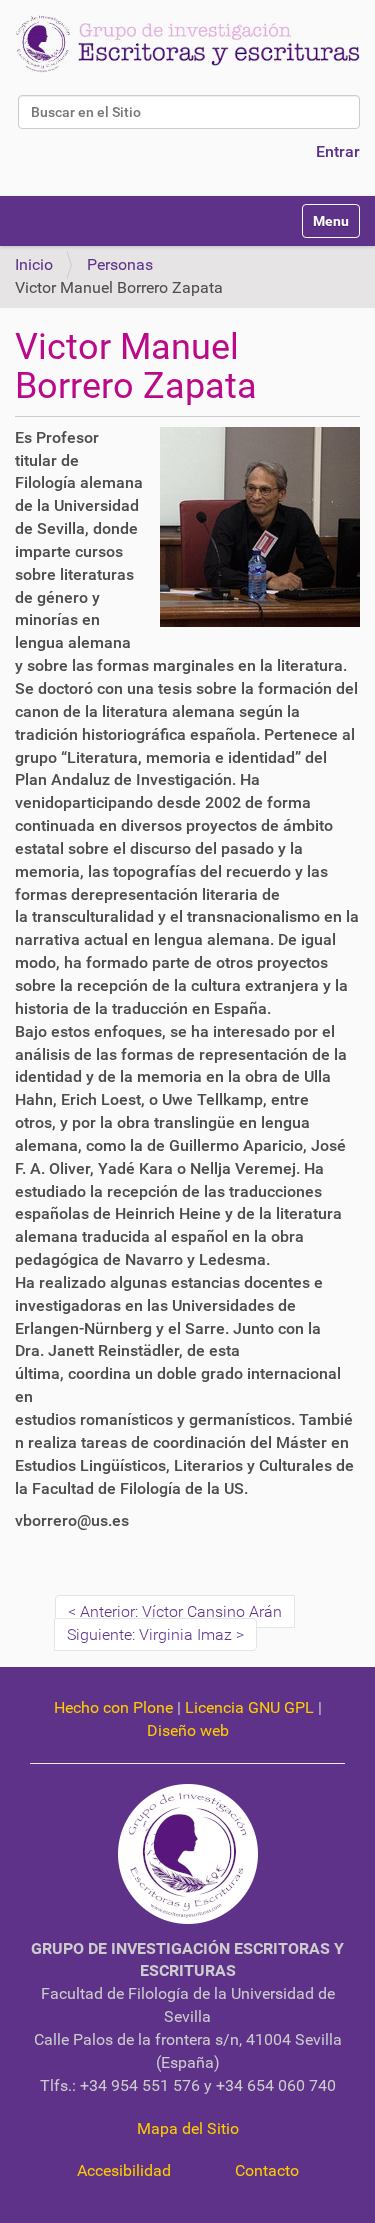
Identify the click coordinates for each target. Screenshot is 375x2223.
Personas (120, 264)
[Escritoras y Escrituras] (187, 44)
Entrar (338, 151)
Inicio (34, 264)
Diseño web (188, 1730)
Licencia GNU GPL (249, 1707)
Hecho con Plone (113, 1707)
